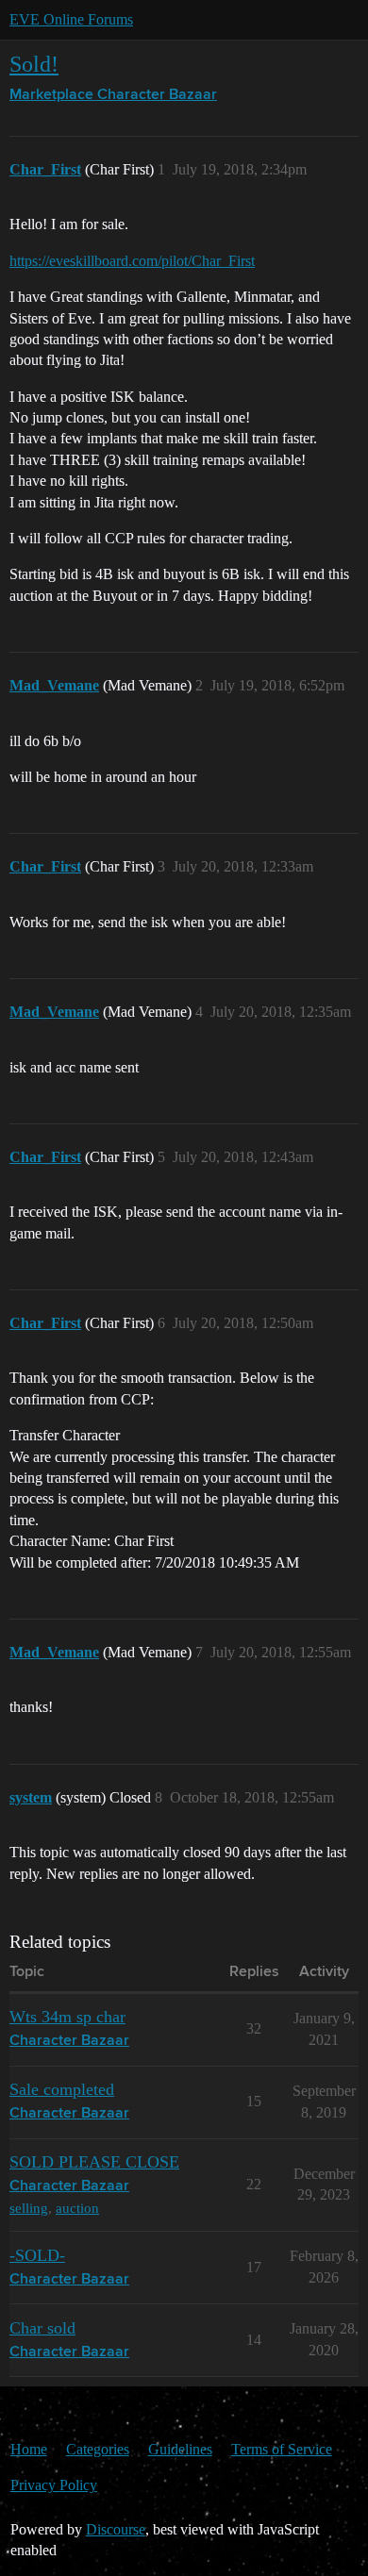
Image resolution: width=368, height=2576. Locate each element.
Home (29, 2449)
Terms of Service (282, 2449)
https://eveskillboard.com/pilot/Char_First (132, 261)
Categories (98, 2449)
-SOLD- (37, 2255)
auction (77, 2208)
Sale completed (62, 2089)
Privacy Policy (54, 2485)
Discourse (116, 2529)
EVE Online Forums (71, 19)
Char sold (42, 2328)
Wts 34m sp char (67, 2017)
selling (29, 2208)
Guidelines (180, 2449)
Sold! (34, 64)
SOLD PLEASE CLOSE (94, 2162)
